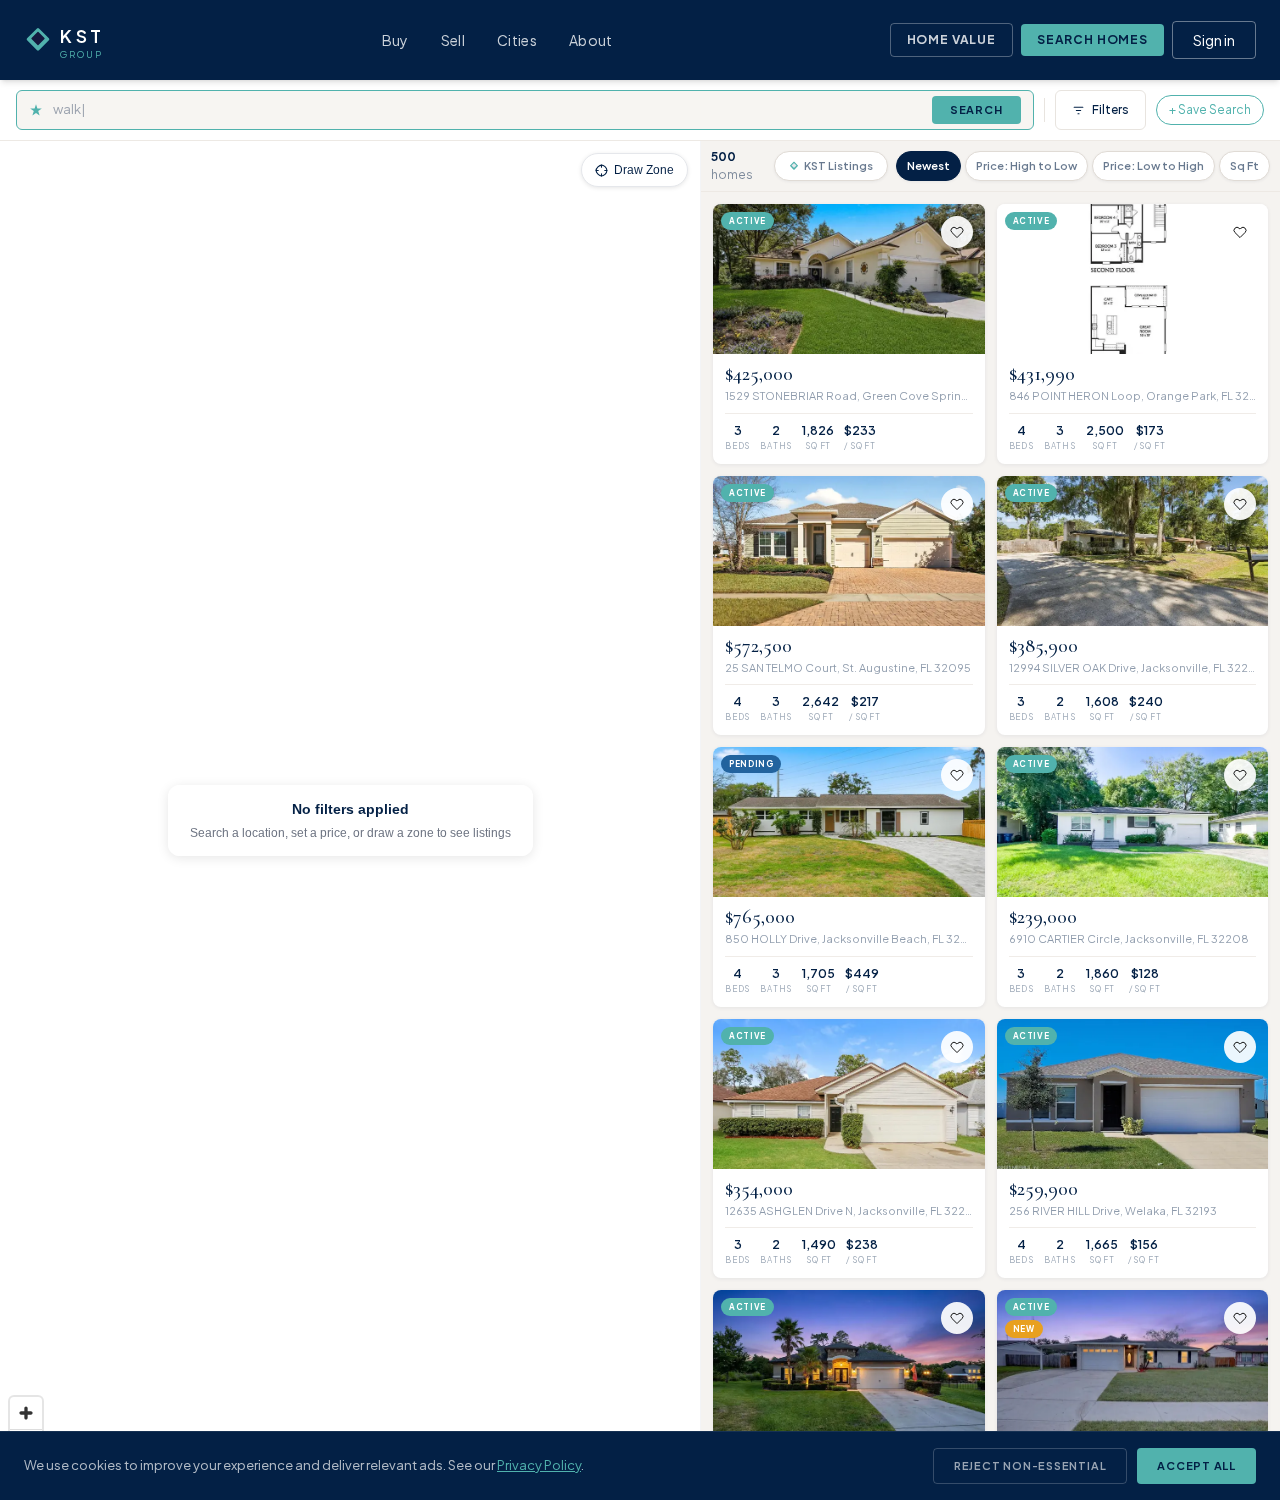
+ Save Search (1210, 109)
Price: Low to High (1153, 165)
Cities (517, 40)
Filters (1110, 109)
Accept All (1196, 1465)
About (591, 40)
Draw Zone (644, 170)
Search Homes (1092, 39)
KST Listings (838, 165)
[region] (350, 820)
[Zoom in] (26, 1413)
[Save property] (957, 232)
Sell (453, 40)
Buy (395, 40)
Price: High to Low (1026, 165)
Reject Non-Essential (1030, 1465)
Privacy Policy (539, 1465)
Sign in (1214, 40)
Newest (928, 165)
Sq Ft (1244, 165)
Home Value (951, 39)
